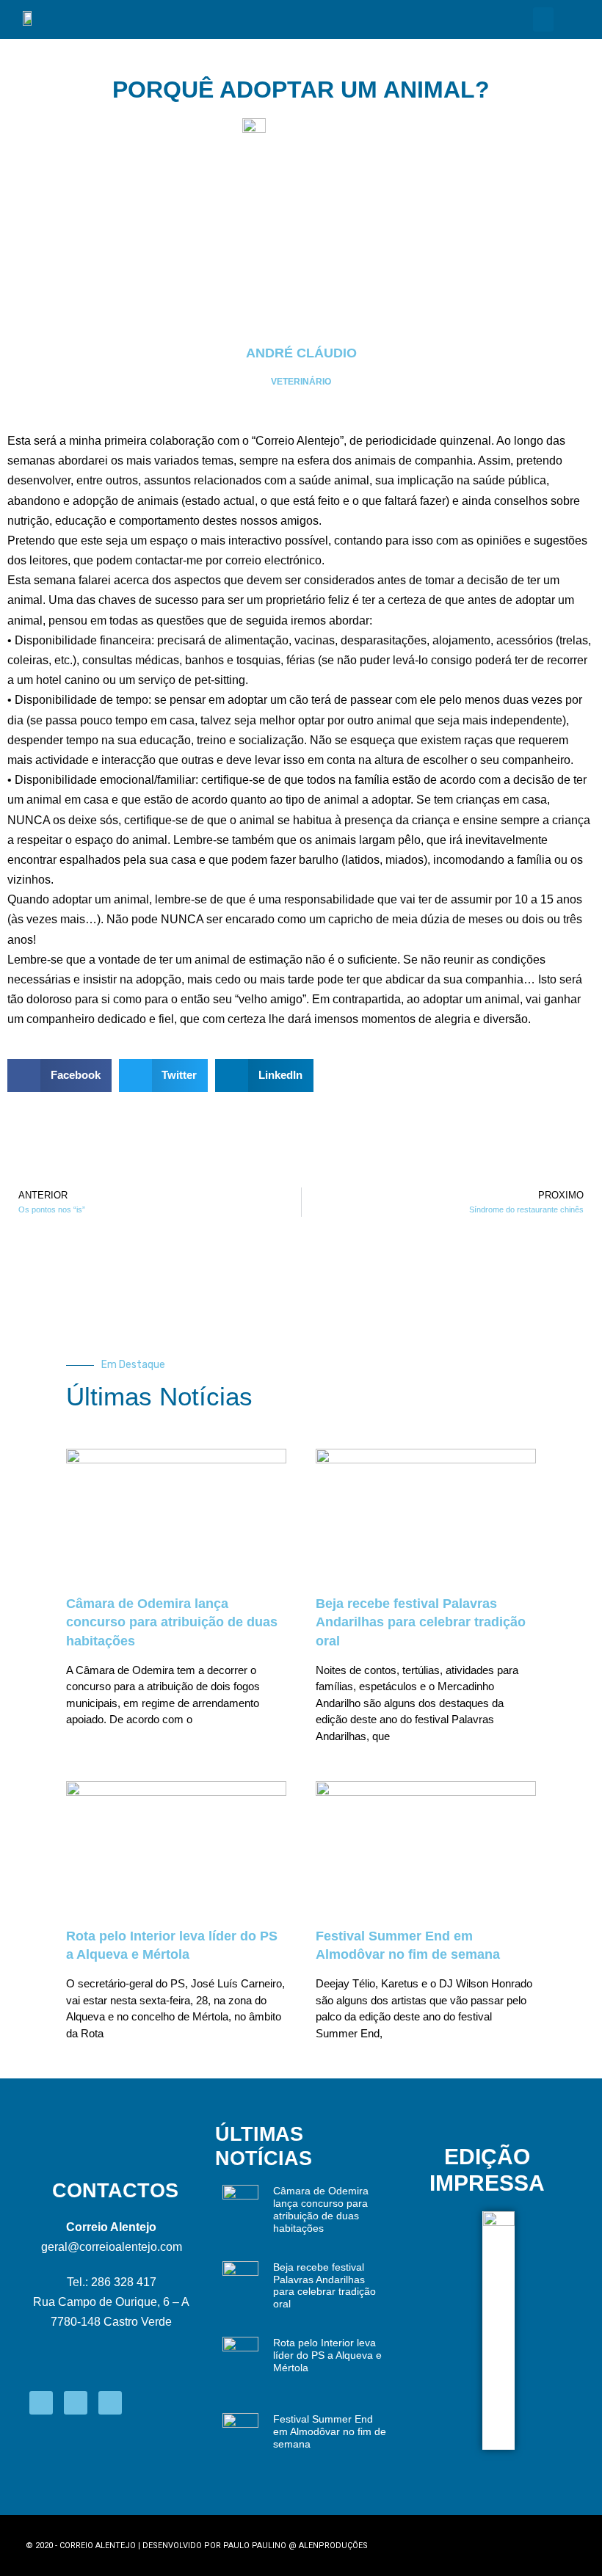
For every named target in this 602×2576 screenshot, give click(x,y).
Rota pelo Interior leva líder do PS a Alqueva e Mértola (327, 2355)
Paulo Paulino (255, 2546)
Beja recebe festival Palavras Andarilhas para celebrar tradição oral (421, 1622)
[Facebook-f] (41, 2403)
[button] (543, 19)
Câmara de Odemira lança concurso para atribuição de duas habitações (172, 1622)
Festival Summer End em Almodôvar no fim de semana (330, 2431)
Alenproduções (333, 2546)
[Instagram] (76, 2403)
